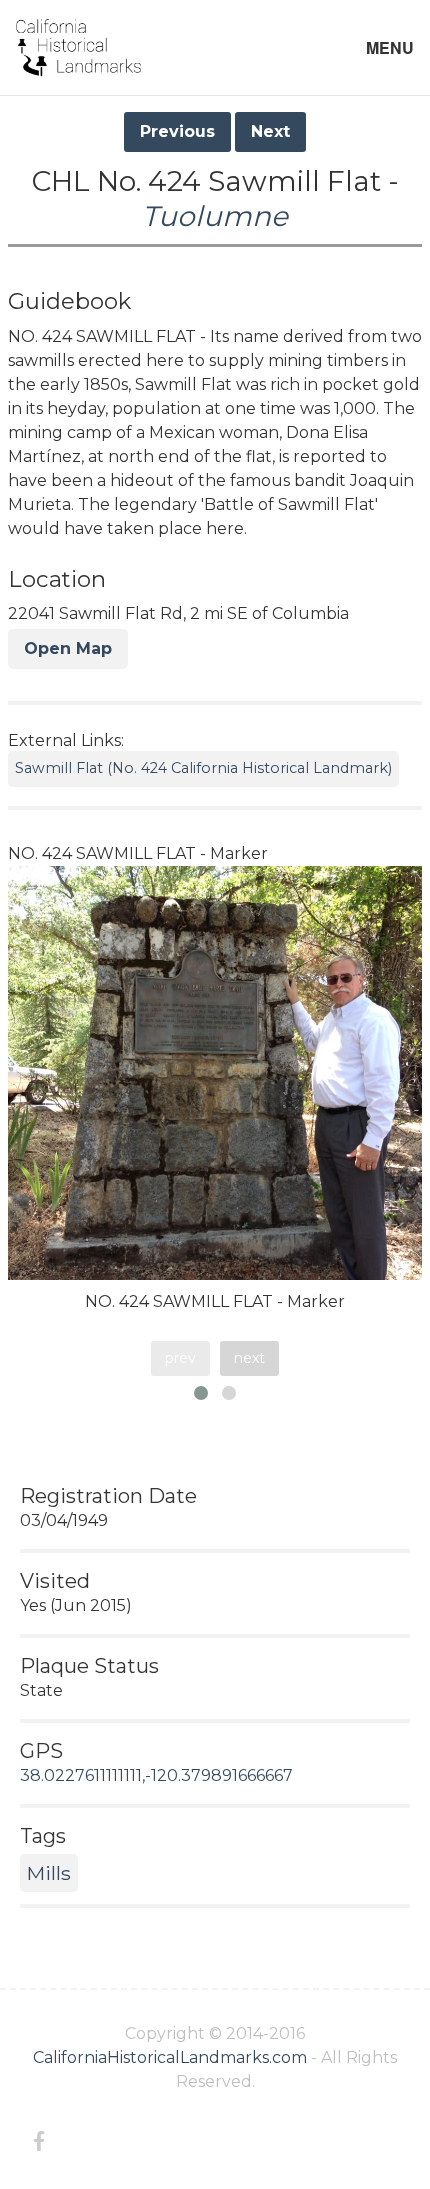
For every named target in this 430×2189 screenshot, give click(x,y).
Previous (177, 131)
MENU (390, 47)
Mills (49, 1873)
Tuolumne (215, 216)
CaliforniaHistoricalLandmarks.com (170, 2057)
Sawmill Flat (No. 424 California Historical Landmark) (203, 768)
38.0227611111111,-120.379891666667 (156, 1775)
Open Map (68, 648)
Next (270, 131)
